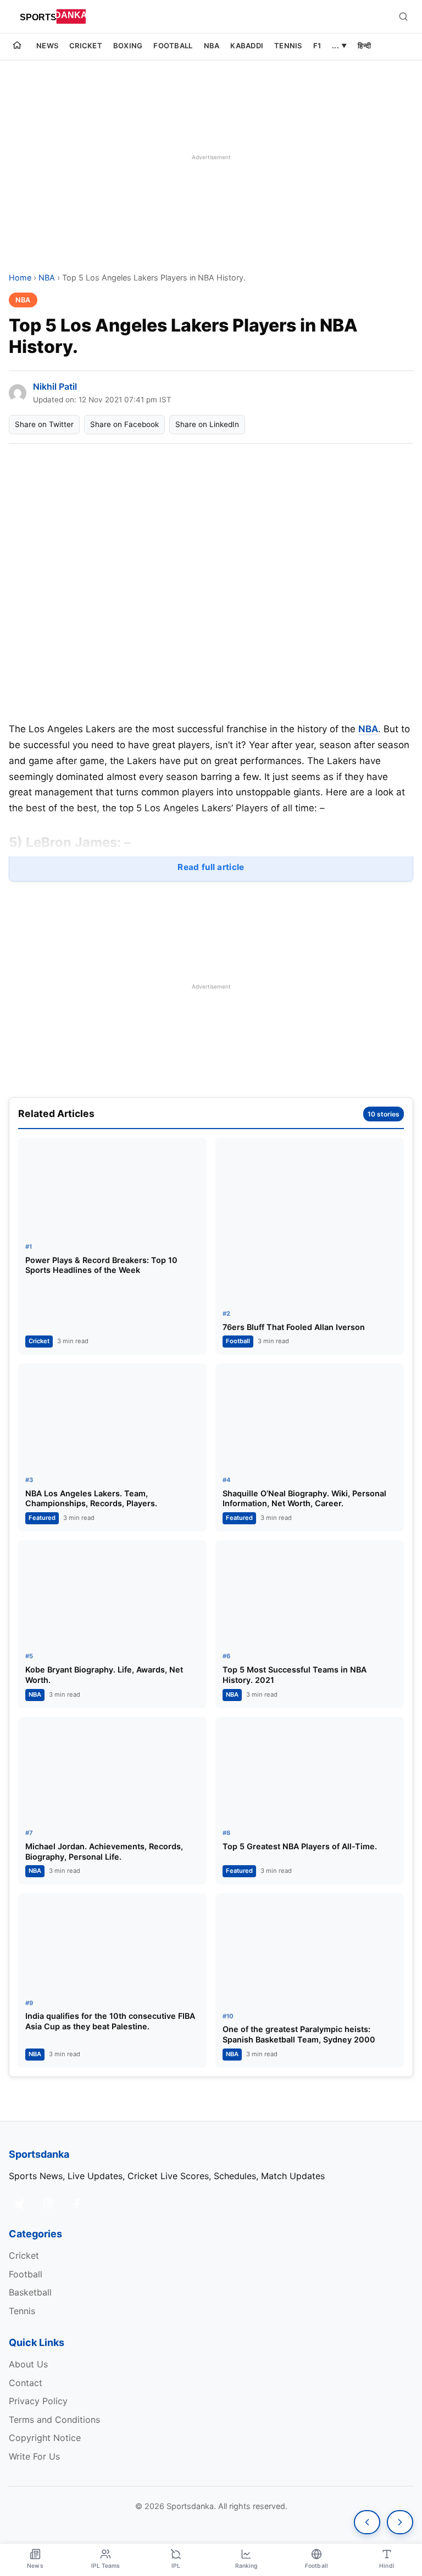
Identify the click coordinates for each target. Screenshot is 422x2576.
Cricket (86, 46)
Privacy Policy (38, 2401)
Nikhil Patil (55, 386)
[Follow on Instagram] (48, 2203)
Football (173, 46)
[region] (211, 157)
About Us (28, 2364)
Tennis (288, 46)
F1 (317, 46)
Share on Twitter (44, 424)
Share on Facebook (124, 424)
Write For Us (34, 2456)
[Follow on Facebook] (77, 2203)
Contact (26, 2383)
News (47, 46)
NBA (212, 46)
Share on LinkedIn (207, 424)
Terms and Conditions (54, 2420)
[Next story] (400, 2522)
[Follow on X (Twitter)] (20, 2203)
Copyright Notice (45, 2438)
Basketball (30, 2292)
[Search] (403, 16)
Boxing (128, 46)
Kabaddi (247, 46)
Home (20, 277)
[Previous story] (367, 2522)
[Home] (17, 47)
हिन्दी (364, 46)
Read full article (211, 867)
